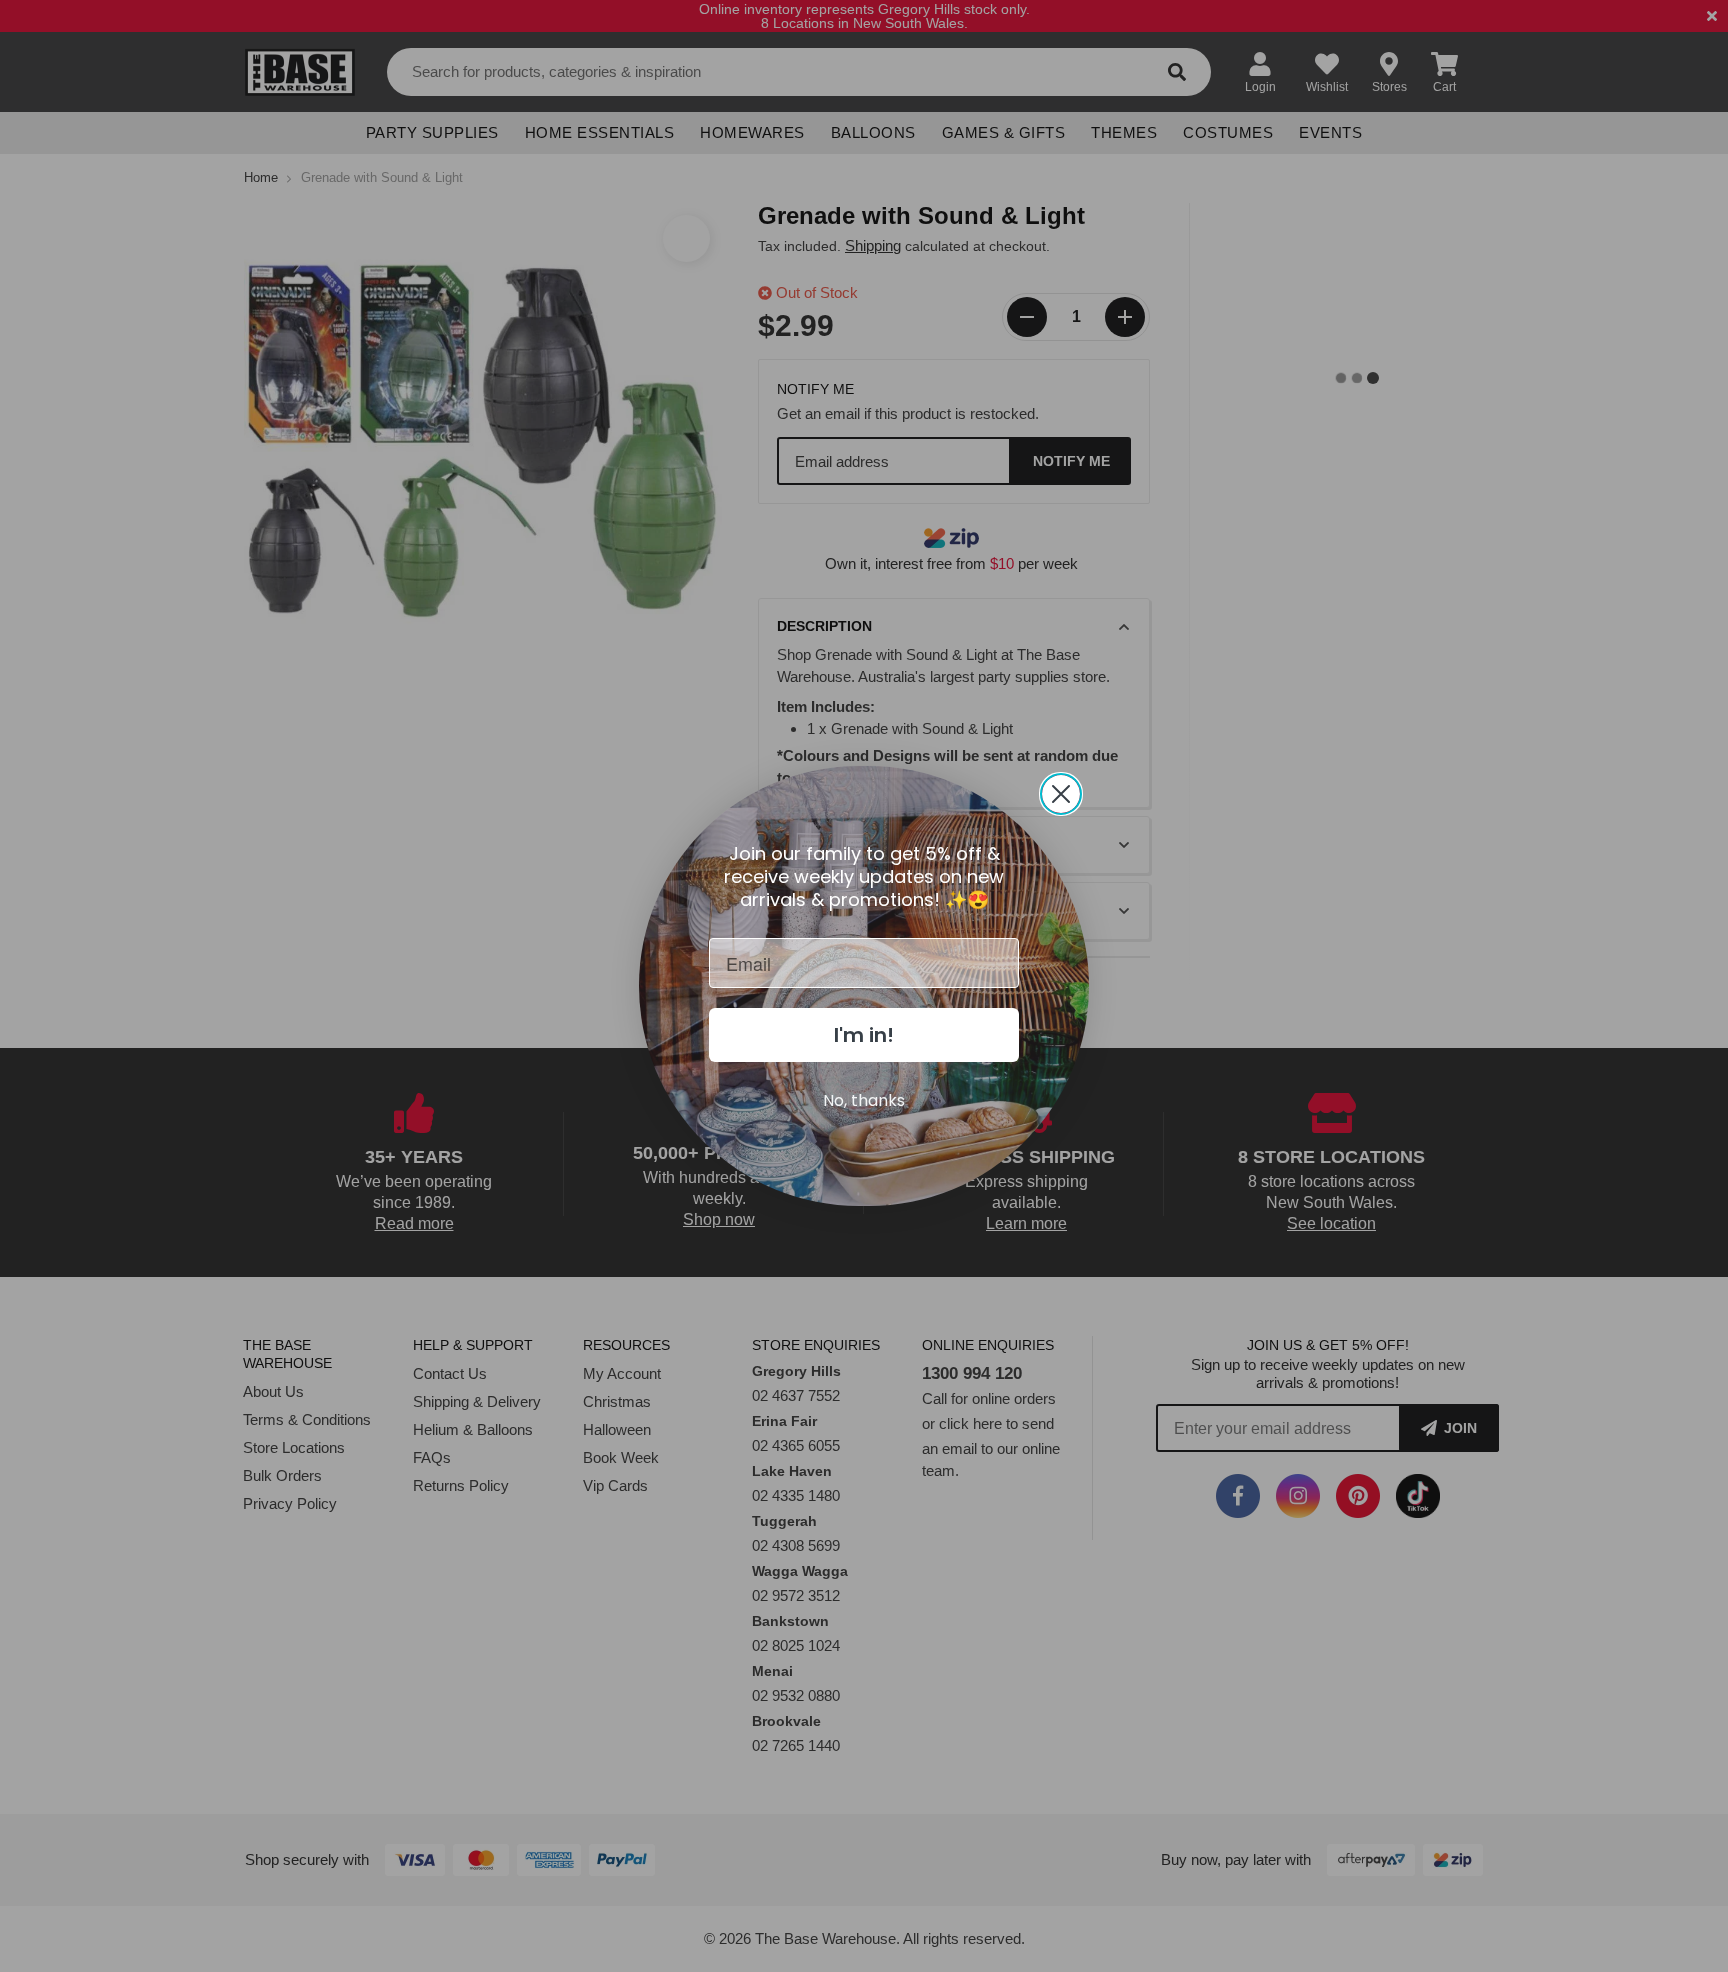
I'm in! (864, 1035)
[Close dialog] (1061, 794)
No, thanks (864, 1100)
